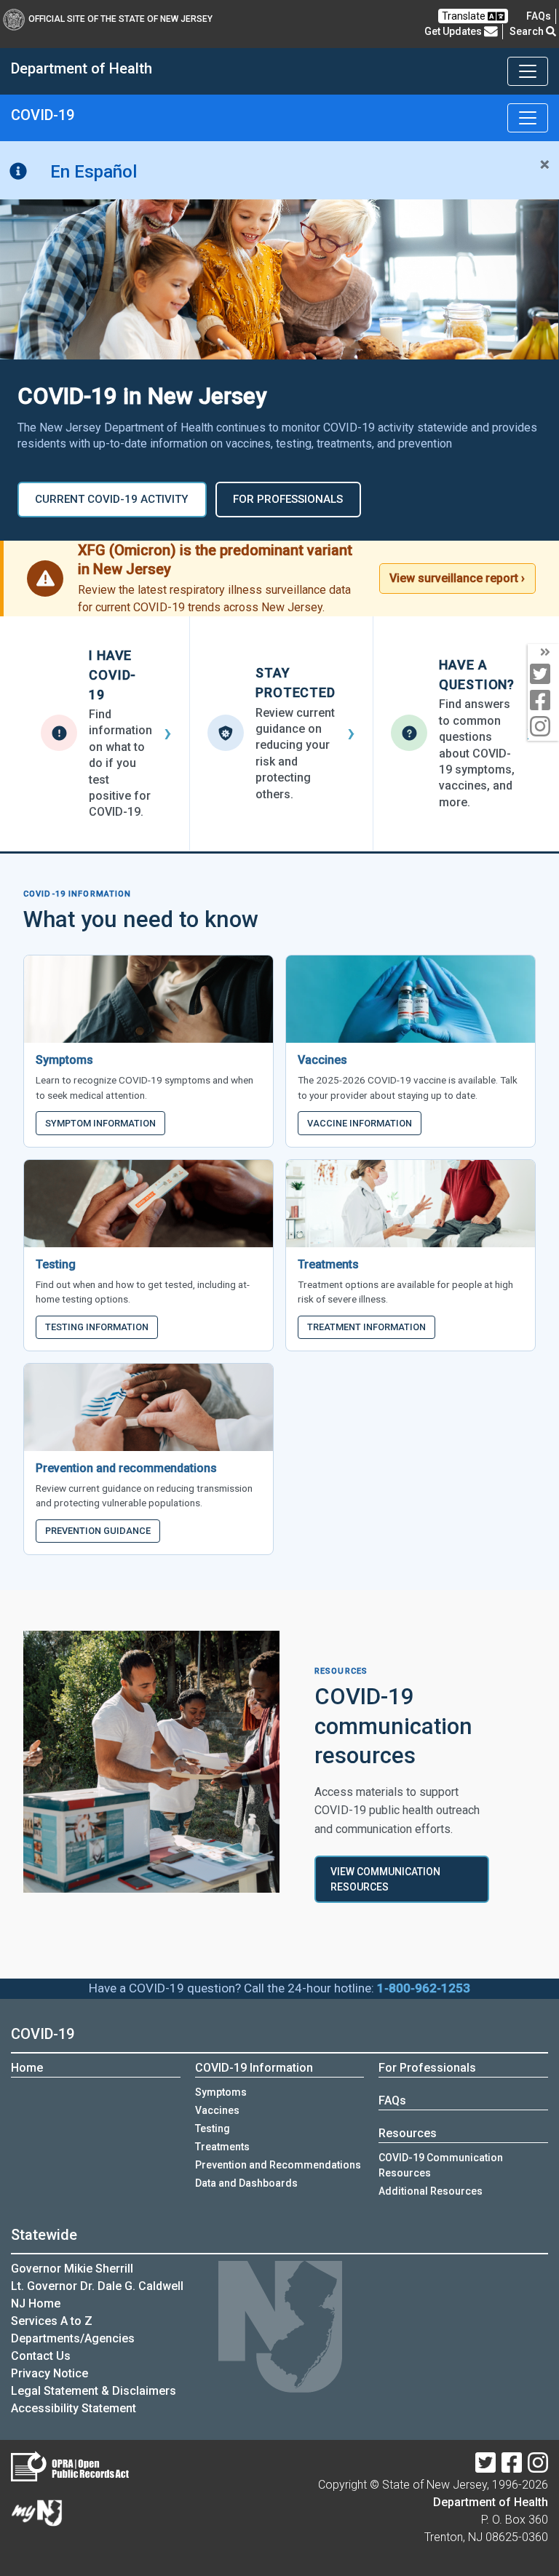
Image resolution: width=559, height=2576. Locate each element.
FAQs (392, 2100)
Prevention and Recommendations (278, 2165)
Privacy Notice (49, 2373)
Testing (213, 2128)
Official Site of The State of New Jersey (120, 19)
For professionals (288, 499)
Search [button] (528, 31)
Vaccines (217, 2110)
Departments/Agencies (73, 2338)
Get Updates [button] (454, 31)
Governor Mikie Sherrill (72, 2269)
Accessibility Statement (74, 2408)
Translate (465, 16)
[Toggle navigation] (528, 71)
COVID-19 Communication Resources (441, 2165)
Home (27, 2068)
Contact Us (41, 2356)
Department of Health (491, 2502)
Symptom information (100, 1123)
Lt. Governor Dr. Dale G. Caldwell (97, 2286)
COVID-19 (43, 2034)
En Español (94, 172)
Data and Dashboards (246, 2183)
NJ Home (36, 2303)
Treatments (222, 2147)
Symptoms (221, 2092)
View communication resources (385, 1879)
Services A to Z (52, 2321)
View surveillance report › (457, 578)
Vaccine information (360, 1123)
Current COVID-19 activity (112, 499)
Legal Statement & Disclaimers (94, 2391)
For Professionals (427, 2068)
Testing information (97, 1327)
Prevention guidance (98, 1531)
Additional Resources (431, 2191)
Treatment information (366, 1327)
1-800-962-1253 (424, 1988)
